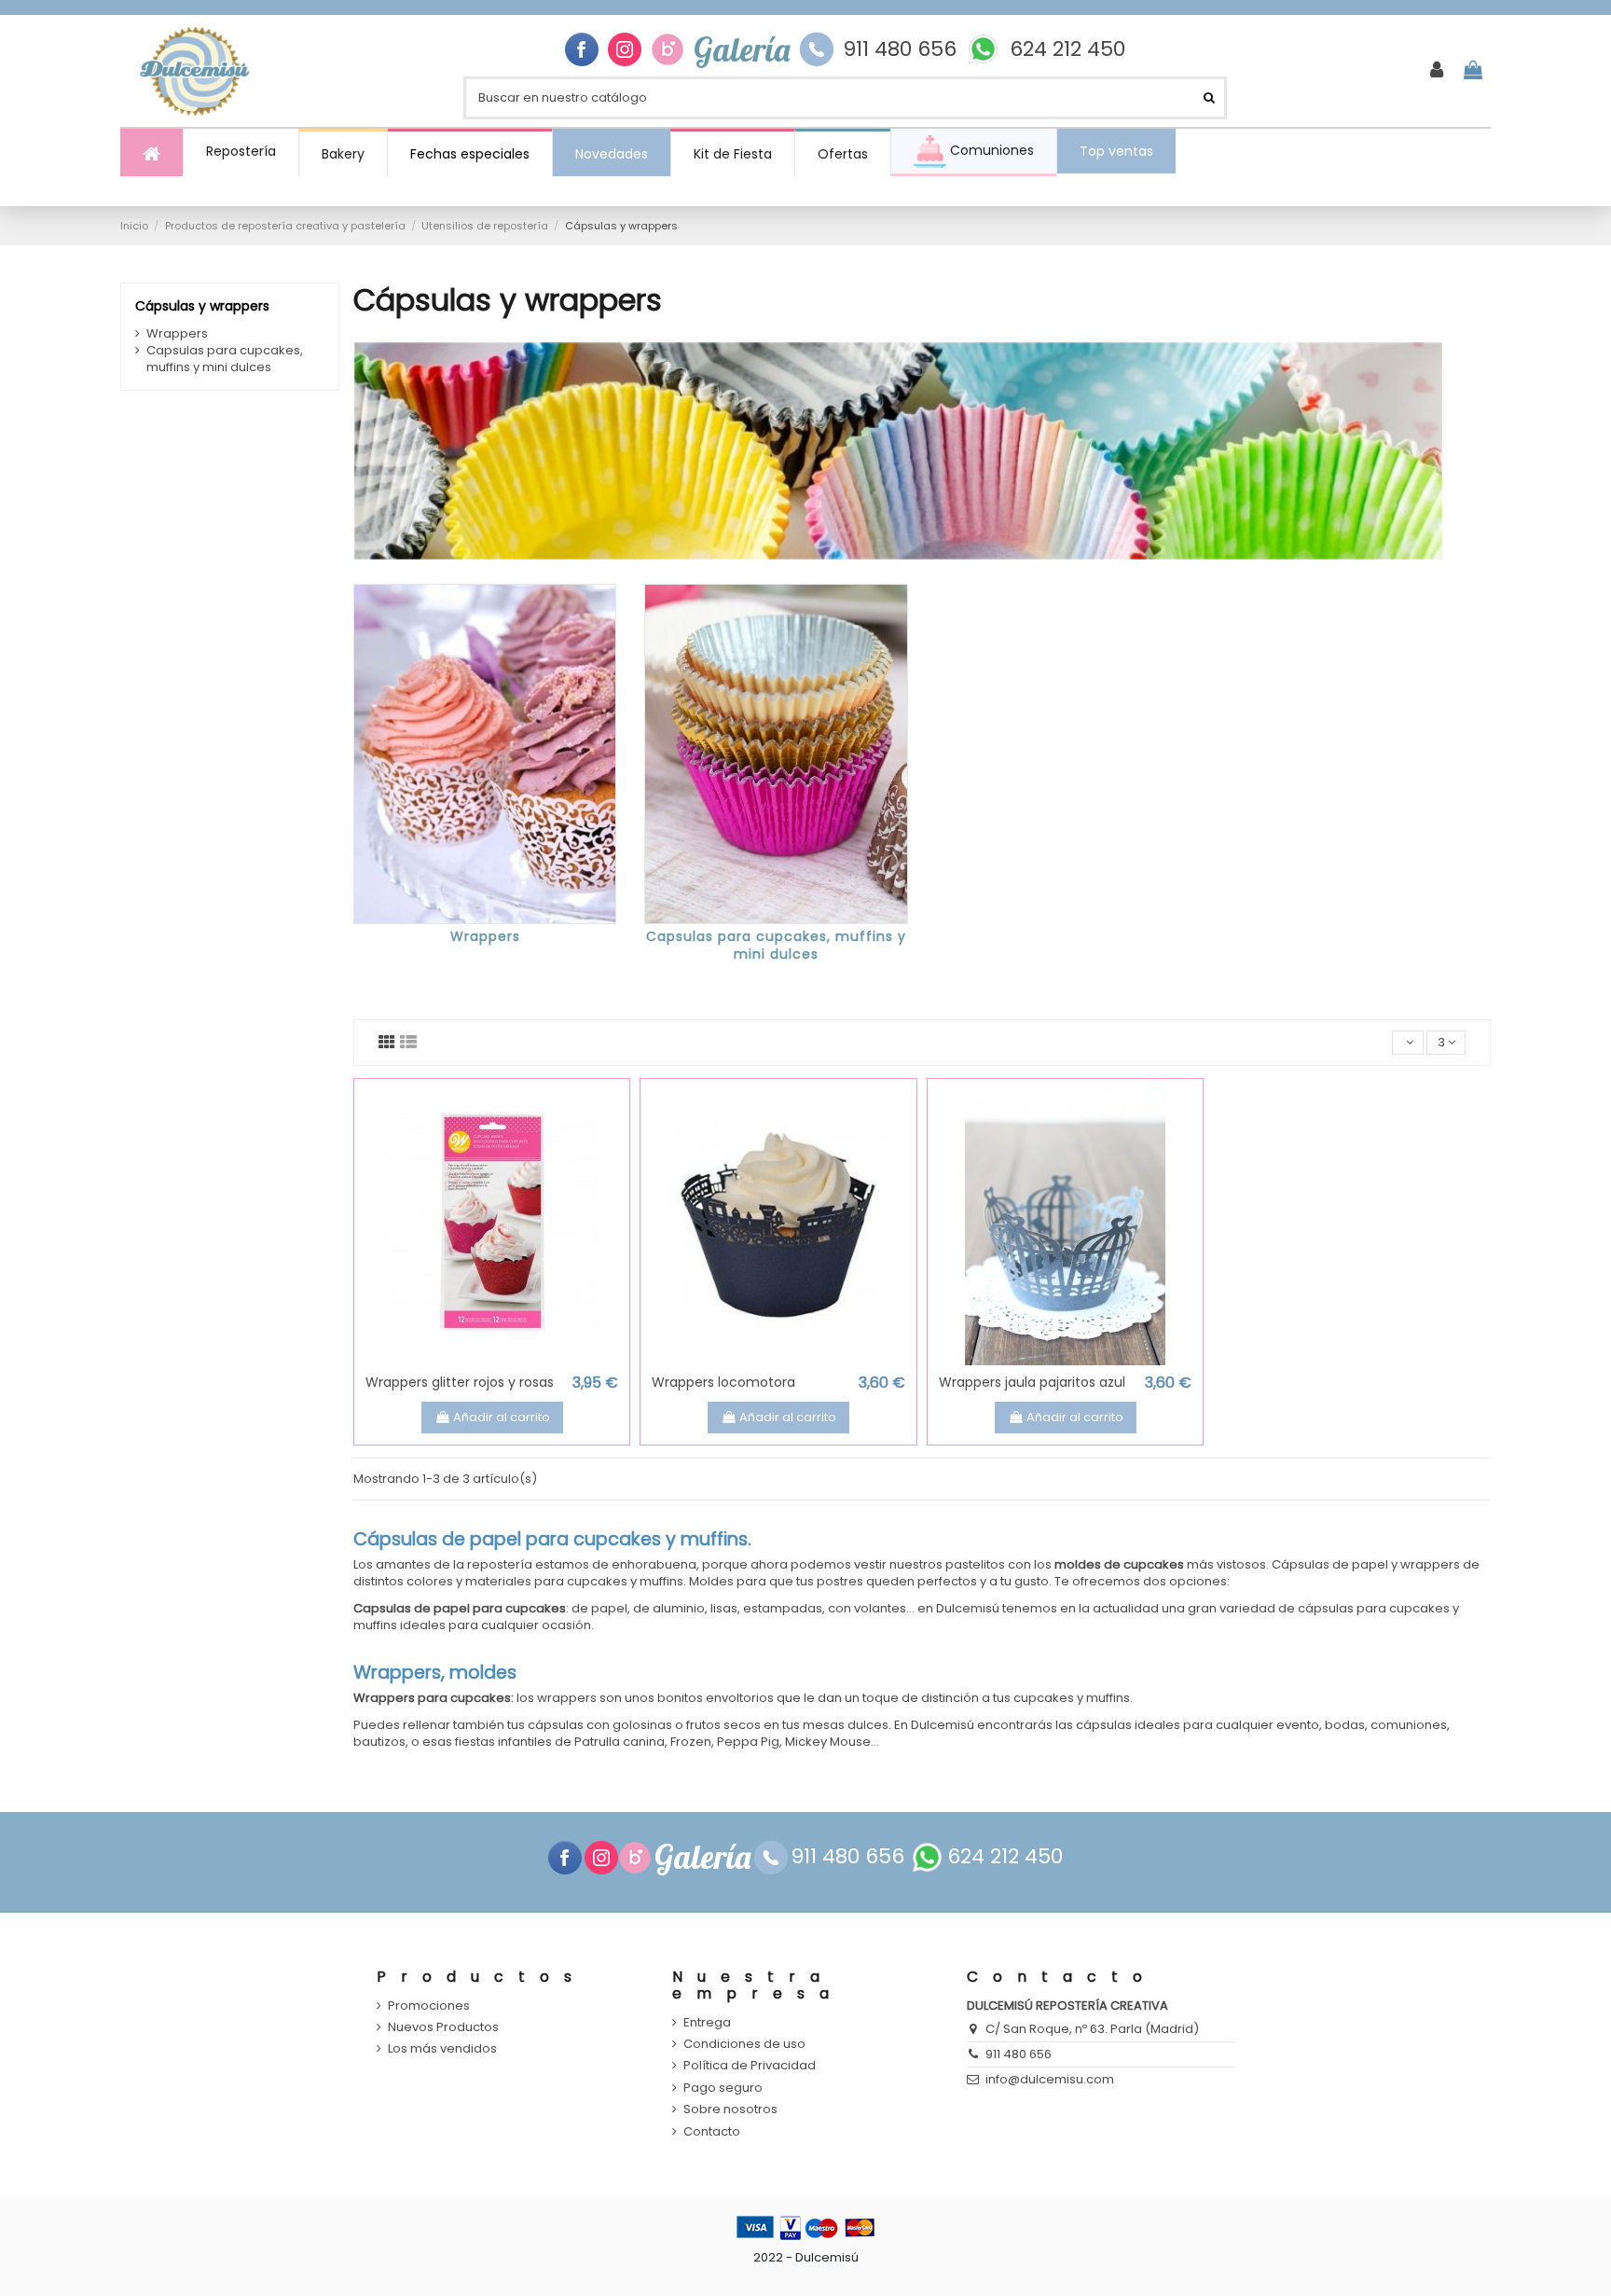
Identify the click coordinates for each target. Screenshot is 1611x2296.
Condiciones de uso (744, 2044)
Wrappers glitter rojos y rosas (460, 1382)
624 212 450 (1067, 49)
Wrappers (485, 936)
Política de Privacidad (750, 2066)
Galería (742, 49)
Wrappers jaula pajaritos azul (1032, 1382)
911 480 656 (900, 49)
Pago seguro (723, 2088)
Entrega (707, 2023)
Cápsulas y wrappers (202, 306)
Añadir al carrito (502, 1417)
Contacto (712, 2132)
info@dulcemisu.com (1050, 2079)
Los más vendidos (442, 2049)
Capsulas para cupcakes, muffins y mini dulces (776, 945)
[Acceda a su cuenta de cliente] (1437, 71)
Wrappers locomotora (723, 1382)
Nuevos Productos (443, 2027)
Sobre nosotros (730, 2109)
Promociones (429, 2006)
